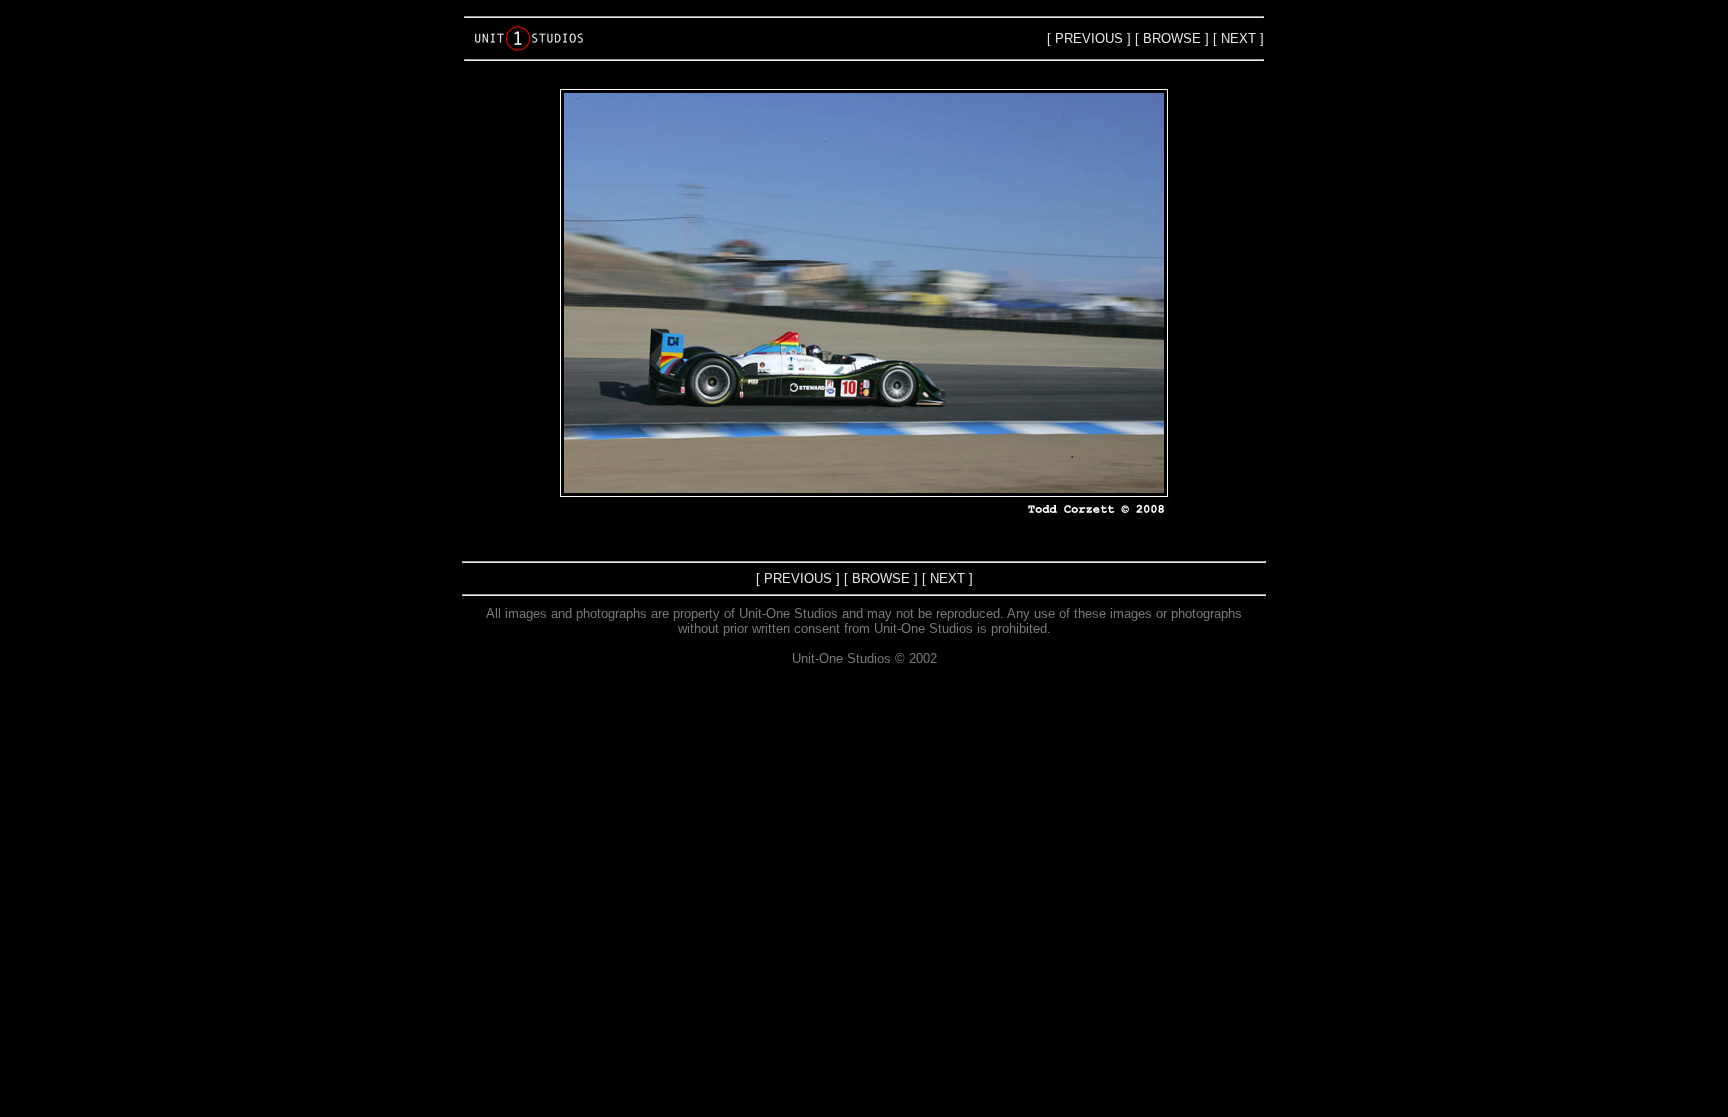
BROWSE (1172, 38)
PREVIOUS (1089, 38)
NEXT (1238, 38)
